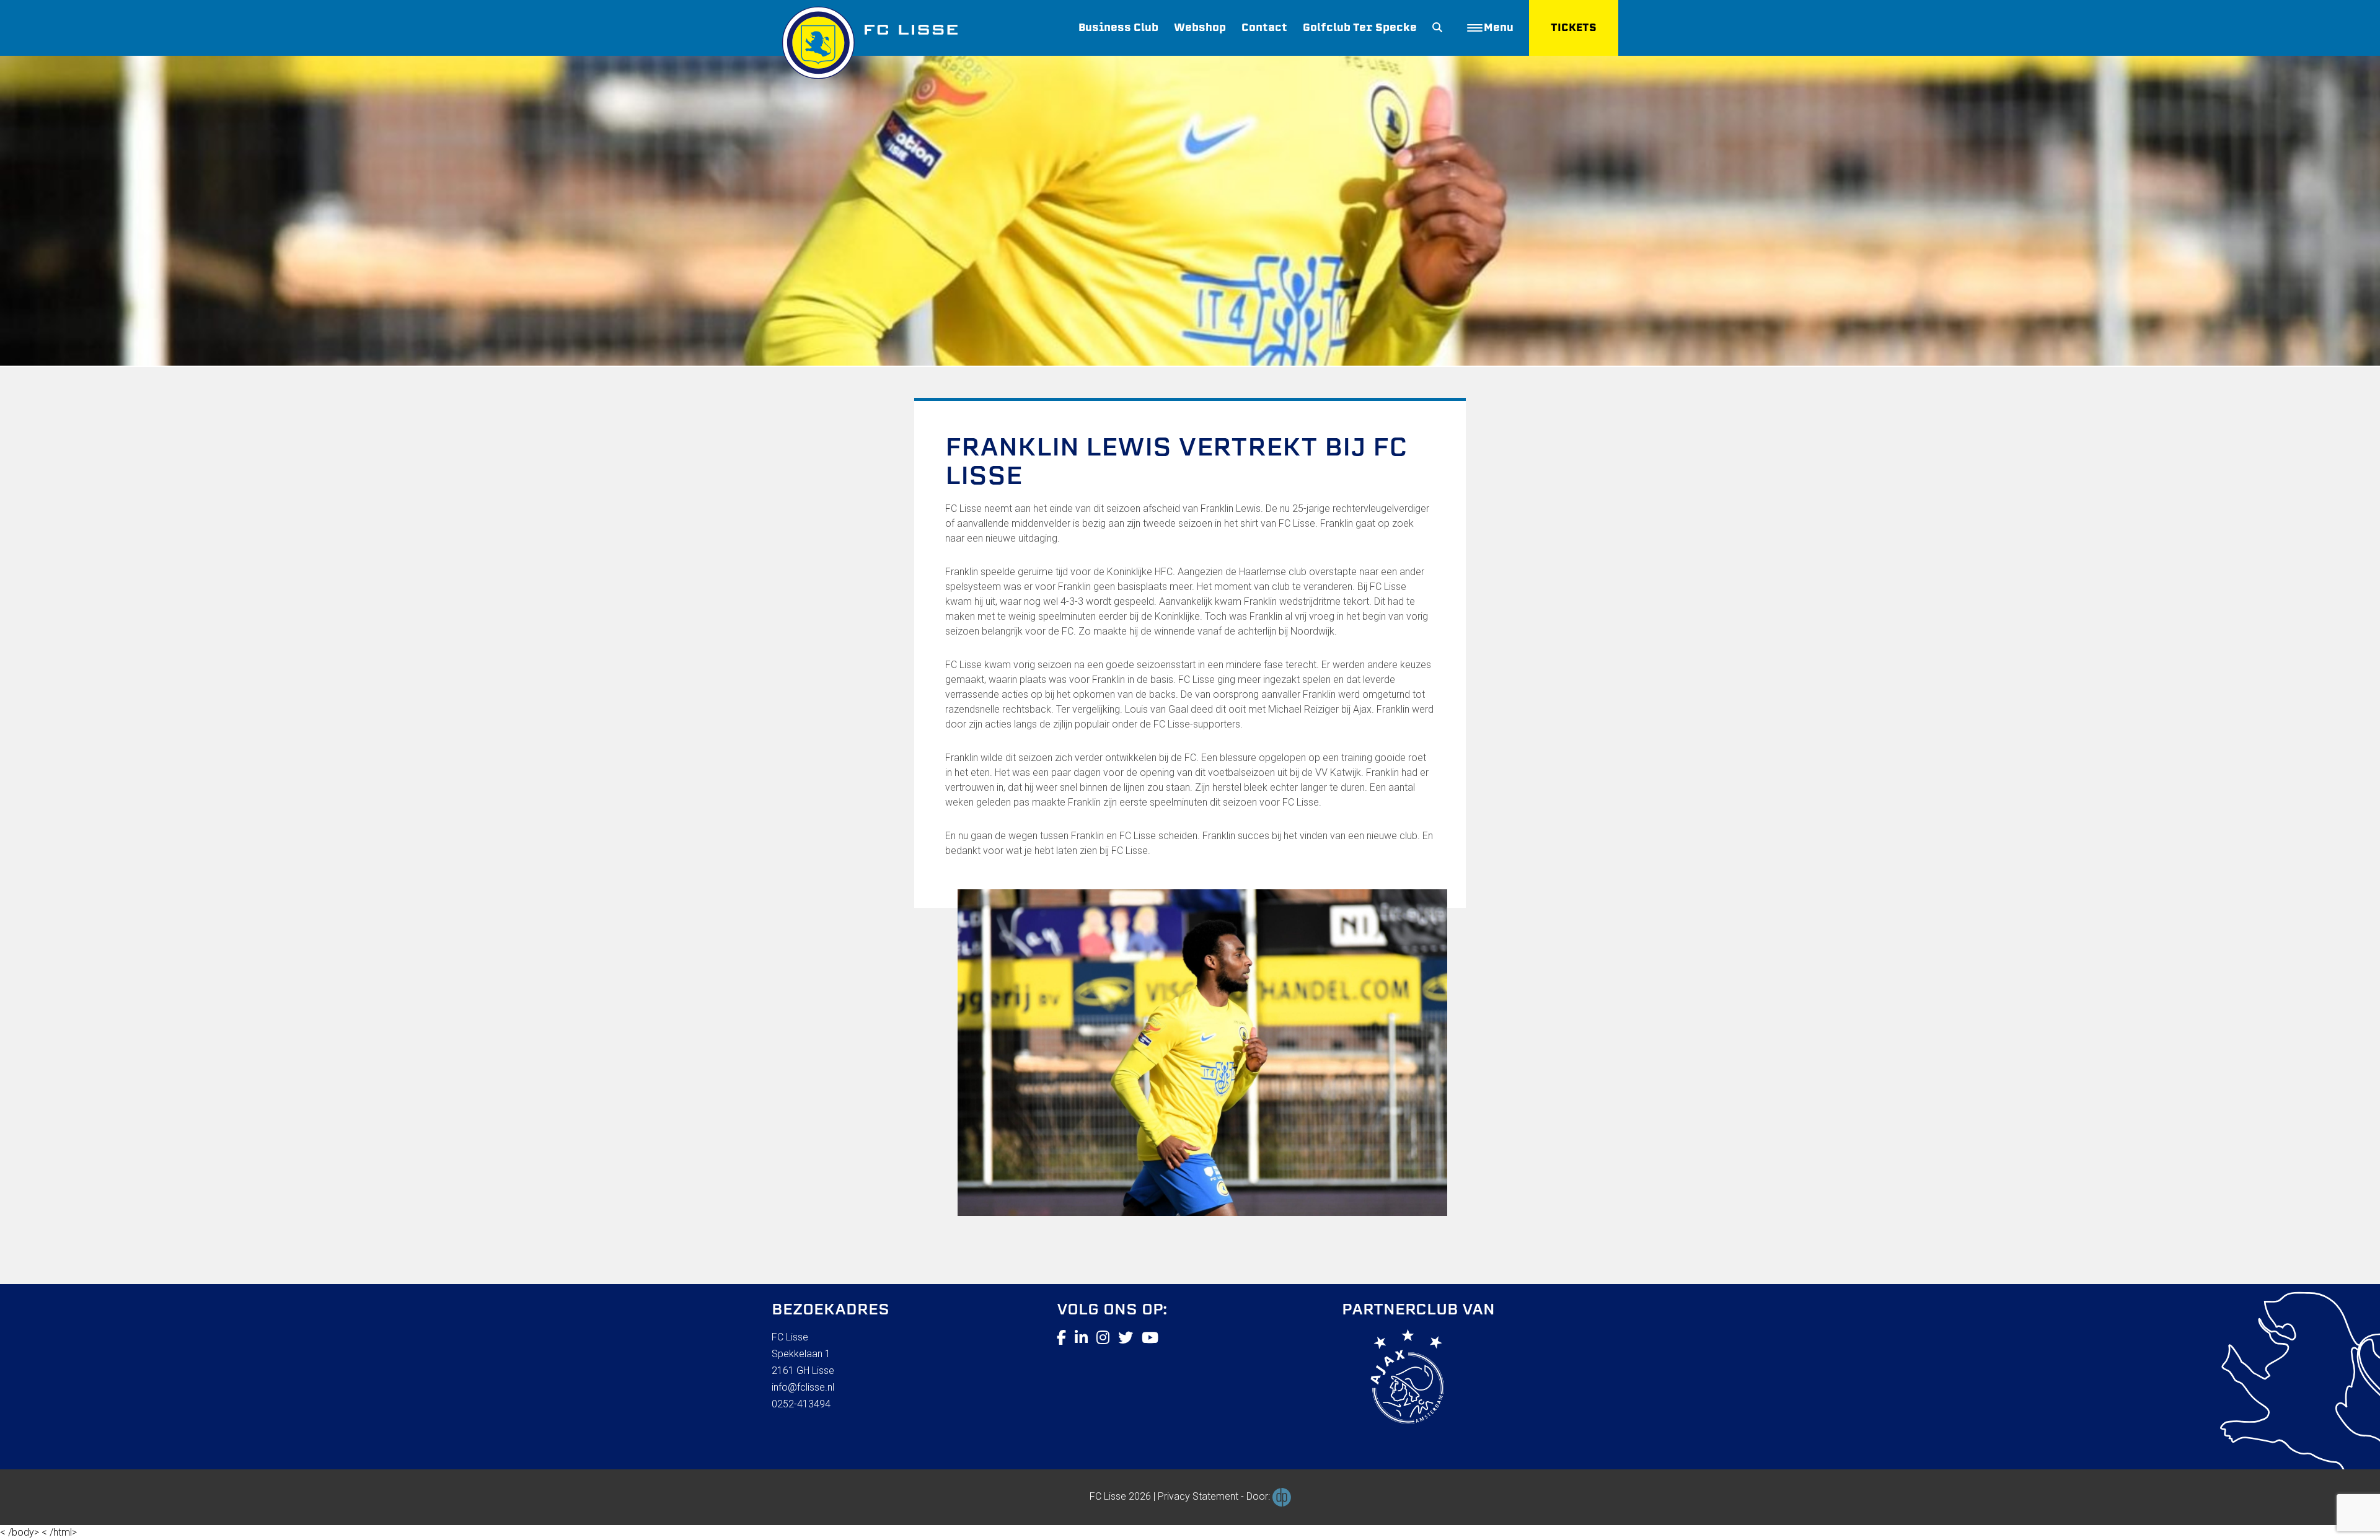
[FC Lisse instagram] (1103, 1338)
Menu (1499, 28)
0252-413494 (801, 1404)
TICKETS (1574, 28)
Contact (1264, 28)
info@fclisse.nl (803, 1387)
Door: (1259, 1496)
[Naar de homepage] (865, 39)
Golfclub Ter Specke (1360, 28)
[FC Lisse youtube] (1150, 1338)
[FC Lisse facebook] (1061, 1338)
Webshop (1200, 28)
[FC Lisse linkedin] (1081, 1338)
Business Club (1118, 28)
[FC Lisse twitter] (1126, 1338)
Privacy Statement (1198, 1496)
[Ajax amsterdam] (1393, 1379)
